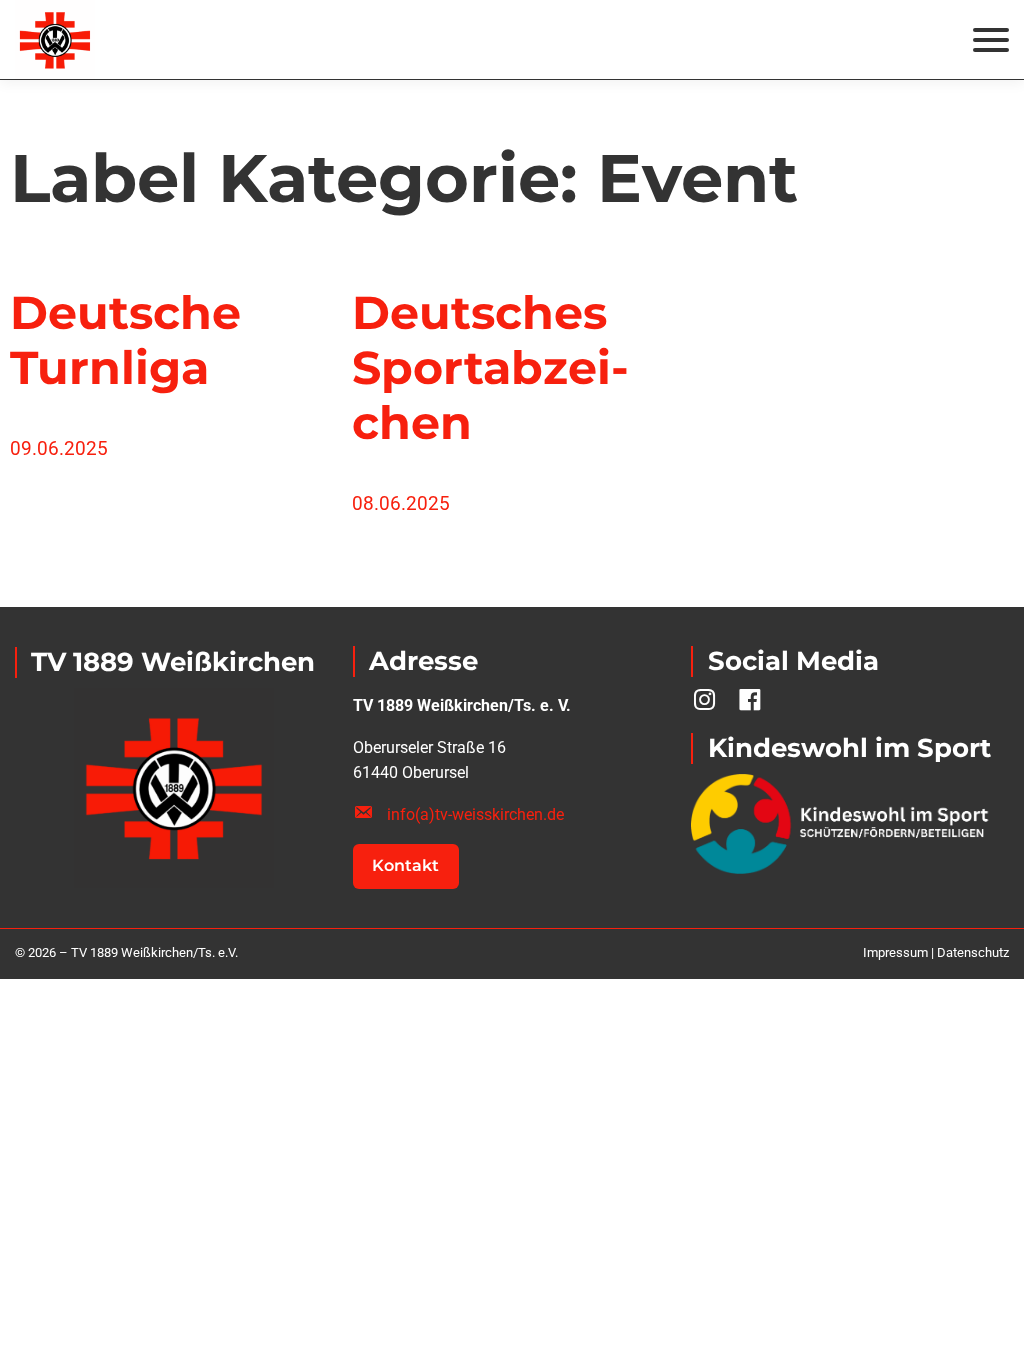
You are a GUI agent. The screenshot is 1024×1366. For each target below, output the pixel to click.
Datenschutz (973, 952)
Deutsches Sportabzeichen (490, 368)
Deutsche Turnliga (125, 340)
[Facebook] (750, 700)
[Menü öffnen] (991, 40)
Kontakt (405, 865)
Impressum (895, 952)
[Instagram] (704, 700)
